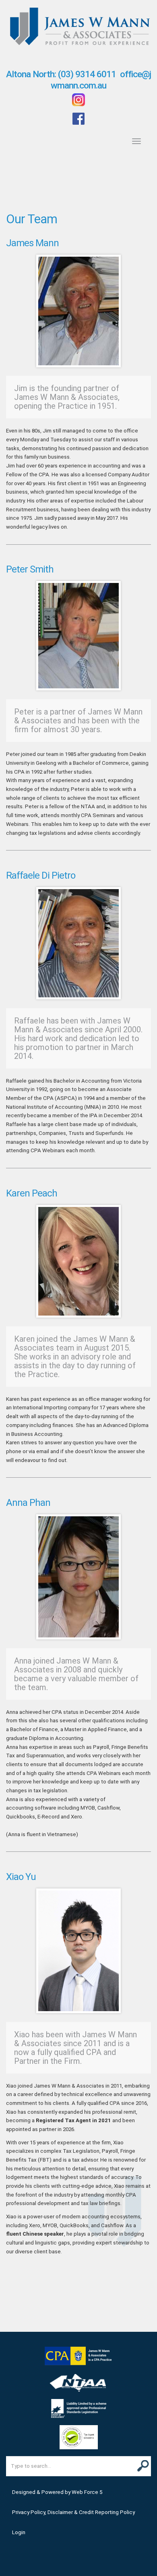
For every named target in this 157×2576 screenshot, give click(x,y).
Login (19, 2532)
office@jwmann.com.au (101, 80)
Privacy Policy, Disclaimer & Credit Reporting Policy (73, 2512)
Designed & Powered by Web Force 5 (57, 2492)
